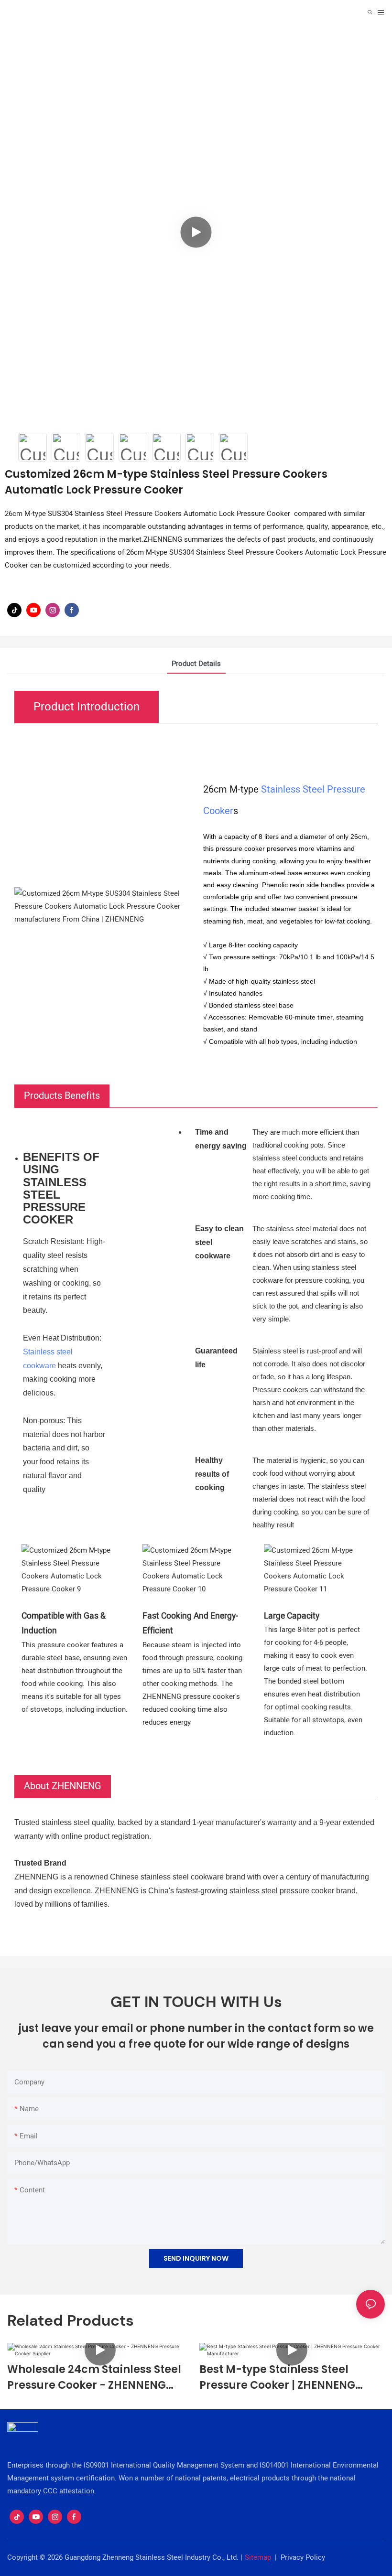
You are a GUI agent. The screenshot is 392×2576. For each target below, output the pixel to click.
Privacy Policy (303, 2557)
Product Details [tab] (196, 664)
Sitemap (258, 2557)
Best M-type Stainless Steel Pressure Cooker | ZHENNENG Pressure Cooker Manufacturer (285, 2377)
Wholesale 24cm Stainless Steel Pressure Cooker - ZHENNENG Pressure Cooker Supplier (94, 2377)
